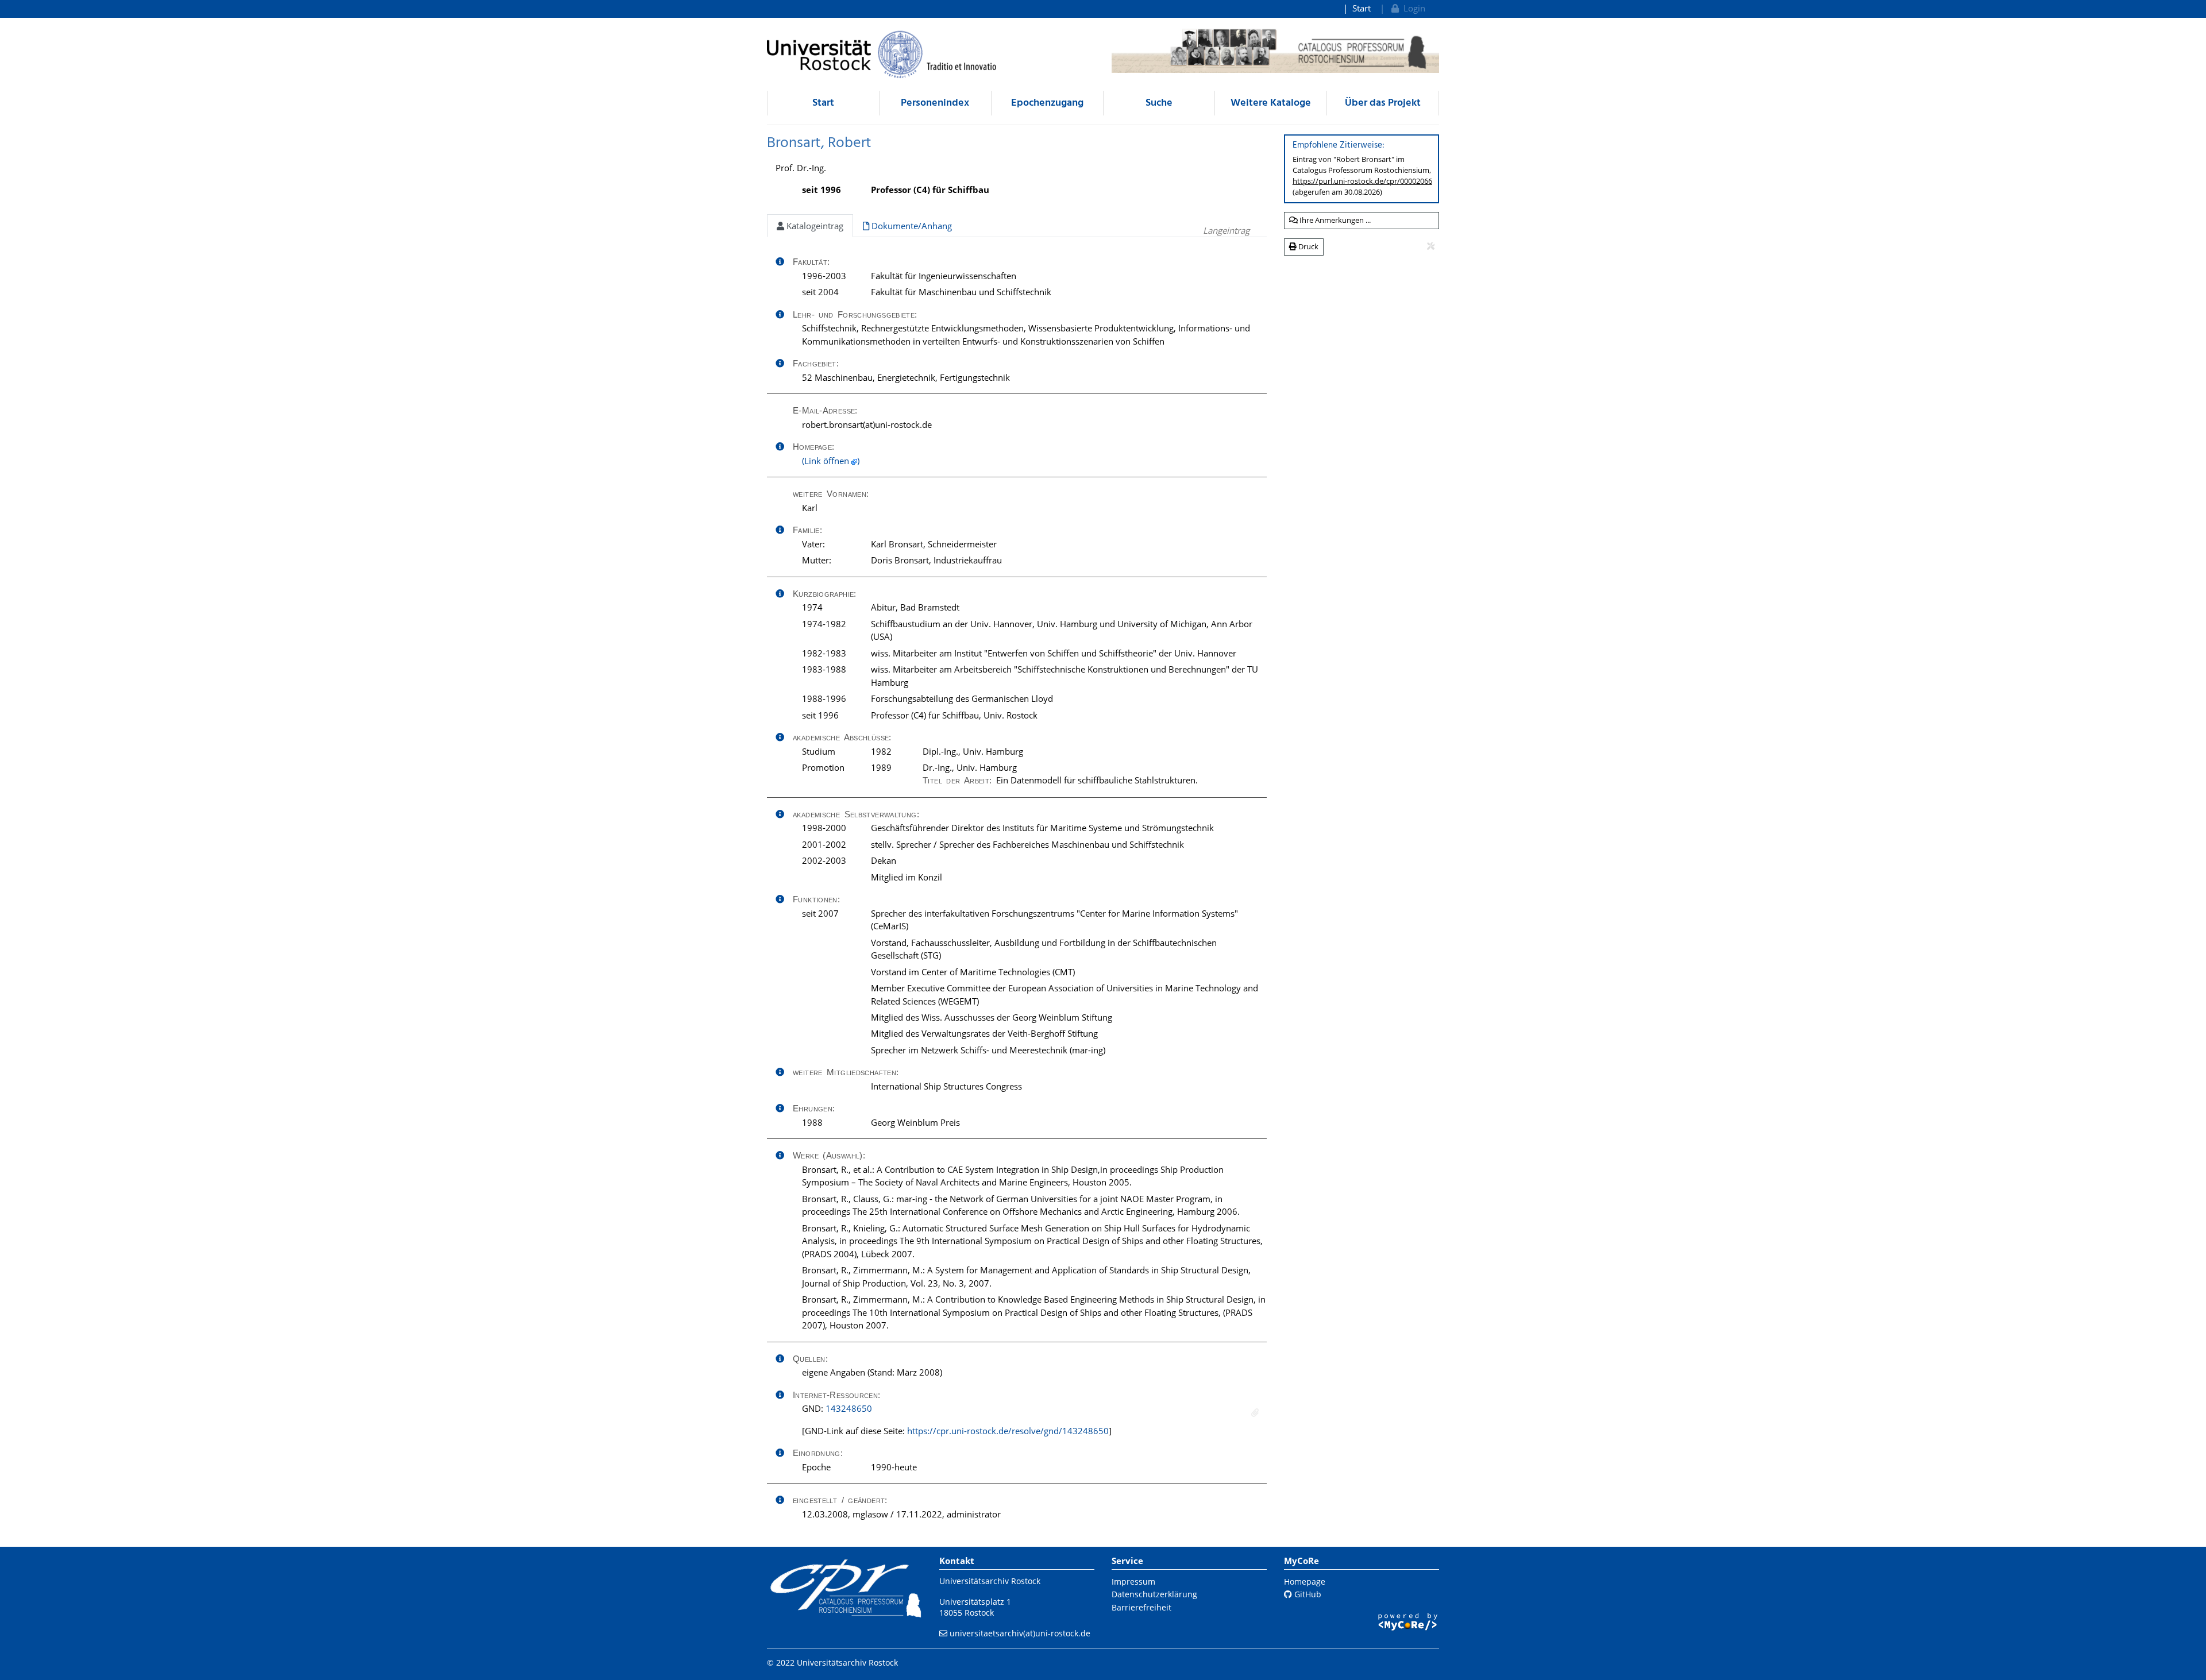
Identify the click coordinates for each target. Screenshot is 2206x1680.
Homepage (1305, 1581)
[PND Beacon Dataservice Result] (1255, 1413)
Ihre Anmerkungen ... (1334, 220)
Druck (1308, 246)
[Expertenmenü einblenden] (1431, 246)
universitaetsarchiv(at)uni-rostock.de (1020, 1633)
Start (1362, 8)
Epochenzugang (1047, 103)
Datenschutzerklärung (1154, 1594)
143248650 (849, 1408)
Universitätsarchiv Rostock (990, 1581)
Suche (1159, 103)
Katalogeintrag (814, 226)
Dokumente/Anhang (911, 226)
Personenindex (935, 103)
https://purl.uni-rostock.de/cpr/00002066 (1362, 181)
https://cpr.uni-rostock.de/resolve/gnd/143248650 (1008, 1431)
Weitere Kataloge (1271, 103)
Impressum (1133, 1581)
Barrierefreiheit (1141, 1607)
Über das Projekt (1383, 103)
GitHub (1307, 1594)
